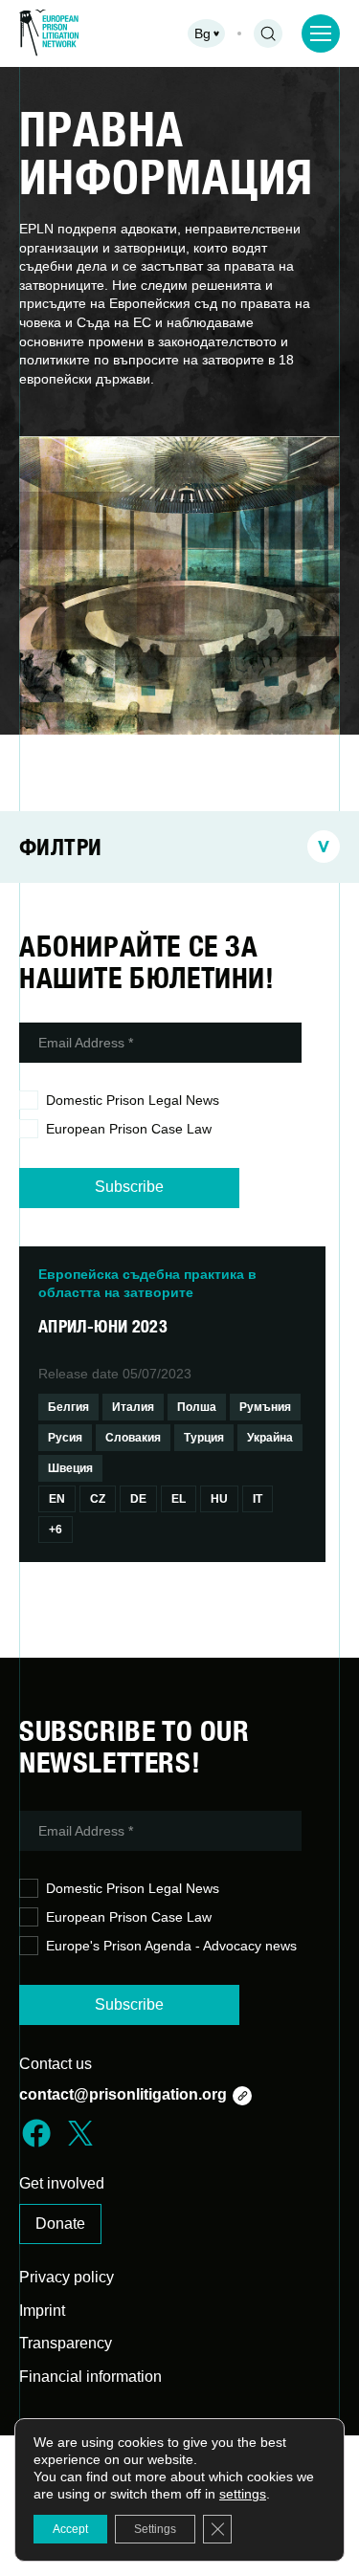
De (138, 1499)
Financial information (90, 2377)
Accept (70, 2529)
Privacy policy (67, 2277)
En (57, 1499)
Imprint (42, 2311)
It (258, 1499)
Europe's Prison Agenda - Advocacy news (171, 1946)
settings (243, 2494)
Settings (155, 2529)
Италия (133, 1407)
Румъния (265, 1407)
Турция (204, 1438)
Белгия (68, 1407)
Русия (65, 1438)
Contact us (56, 2064)
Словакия (133, 1438)
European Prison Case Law (129, 1129)
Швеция (70, 1468)
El (179, 1499)
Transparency (66, 2343)
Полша (197, 1407)
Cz (98, 1499)
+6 (56, 1530)
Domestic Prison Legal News (133, 1100)
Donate (60, 2224)
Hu (219, 1499)
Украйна (270, 1438)
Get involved (62, 2183)
